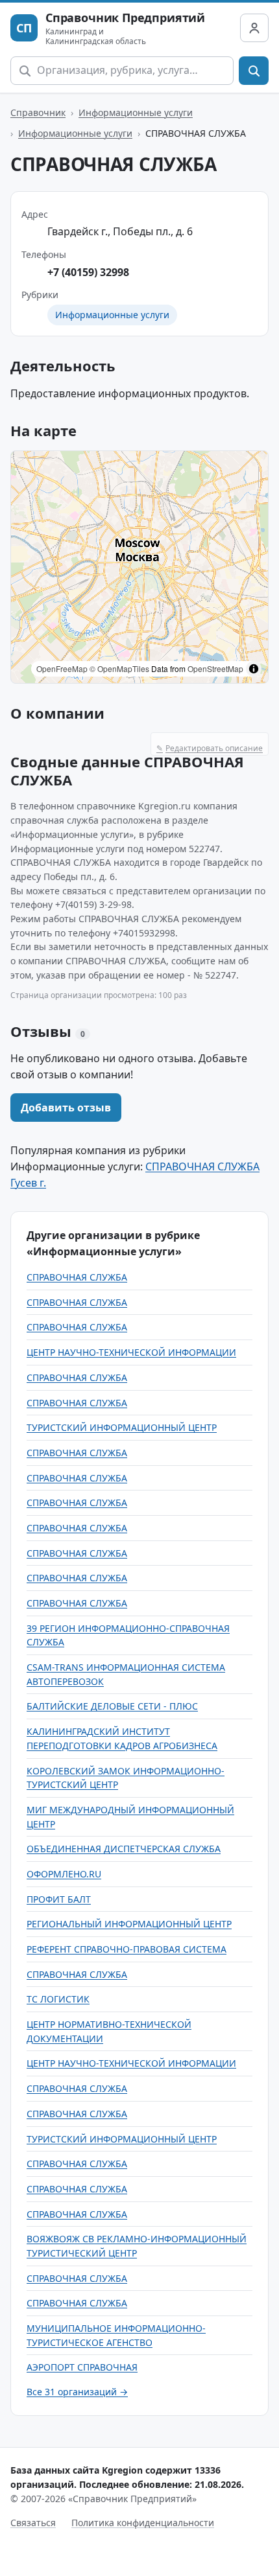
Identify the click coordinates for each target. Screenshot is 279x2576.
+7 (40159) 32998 (88, 272)
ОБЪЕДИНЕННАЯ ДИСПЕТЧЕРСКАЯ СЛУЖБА (124, 1849)
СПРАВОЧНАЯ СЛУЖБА (77, 1277)
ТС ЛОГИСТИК (58, 1999)
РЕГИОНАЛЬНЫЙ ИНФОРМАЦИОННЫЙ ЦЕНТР (129, 1924)
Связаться (33, 2523)
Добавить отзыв (66, 1108)
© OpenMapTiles (119, 668)
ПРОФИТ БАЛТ (59, 1899)
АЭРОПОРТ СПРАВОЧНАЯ (82, 2367)
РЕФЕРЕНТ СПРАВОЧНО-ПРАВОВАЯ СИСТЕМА (127, 1949)
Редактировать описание (210, 748)
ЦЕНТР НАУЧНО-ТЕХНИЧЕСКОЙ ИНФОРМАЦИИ (131, 1352)
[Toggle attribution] (254, 669)
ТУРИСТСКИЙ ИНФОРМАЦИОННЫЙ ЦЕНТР (122, 1427)
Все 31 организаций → (77, 2392)
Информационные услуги (136, 112)
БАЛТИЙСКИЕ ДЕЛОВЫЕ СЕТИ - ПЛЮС (112, 1706)
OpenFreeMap (62, 668)
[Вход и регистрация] (254, 28)
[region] (139, 567)
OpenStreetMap (215, 668)
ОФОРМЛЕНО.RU (64, 1874)
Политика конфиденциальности (143, 2523)
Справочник (38, 112)
